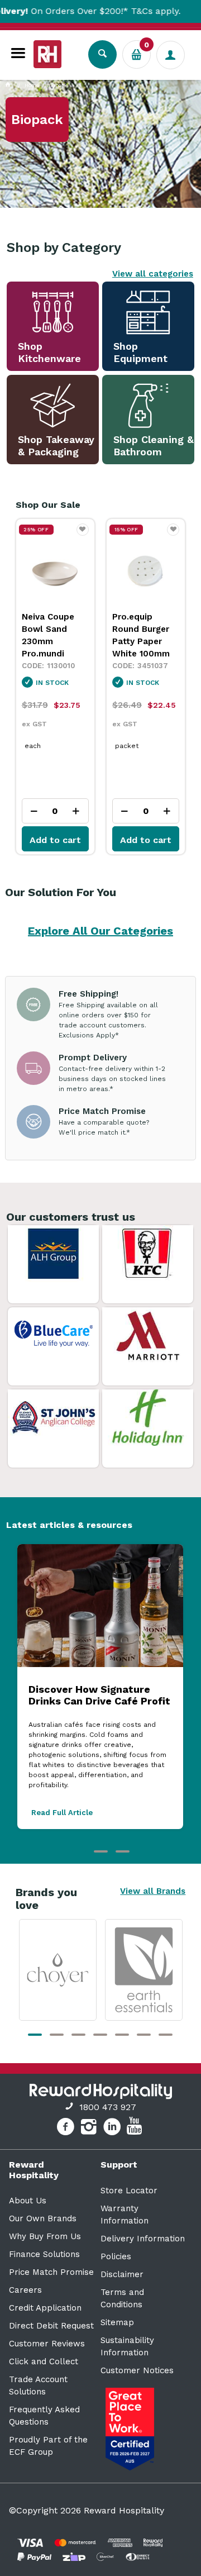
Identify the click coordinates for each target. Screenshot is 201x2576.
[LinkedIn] (114, 2129)
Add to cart (55, 840)
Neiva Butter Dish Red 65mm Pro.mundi (145, 629)
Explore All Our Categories (100, 931)
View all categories (153, 274)
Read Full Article (62, 1813)
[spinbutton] (55, 811)
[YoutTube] (136, 2129)
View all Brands (153, 1891)
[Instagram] (90, 2129)
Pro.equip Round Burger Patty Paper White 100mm (51, 635)
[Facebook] (67, 2129)
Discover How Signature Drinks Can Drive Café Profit (99, 1695)
